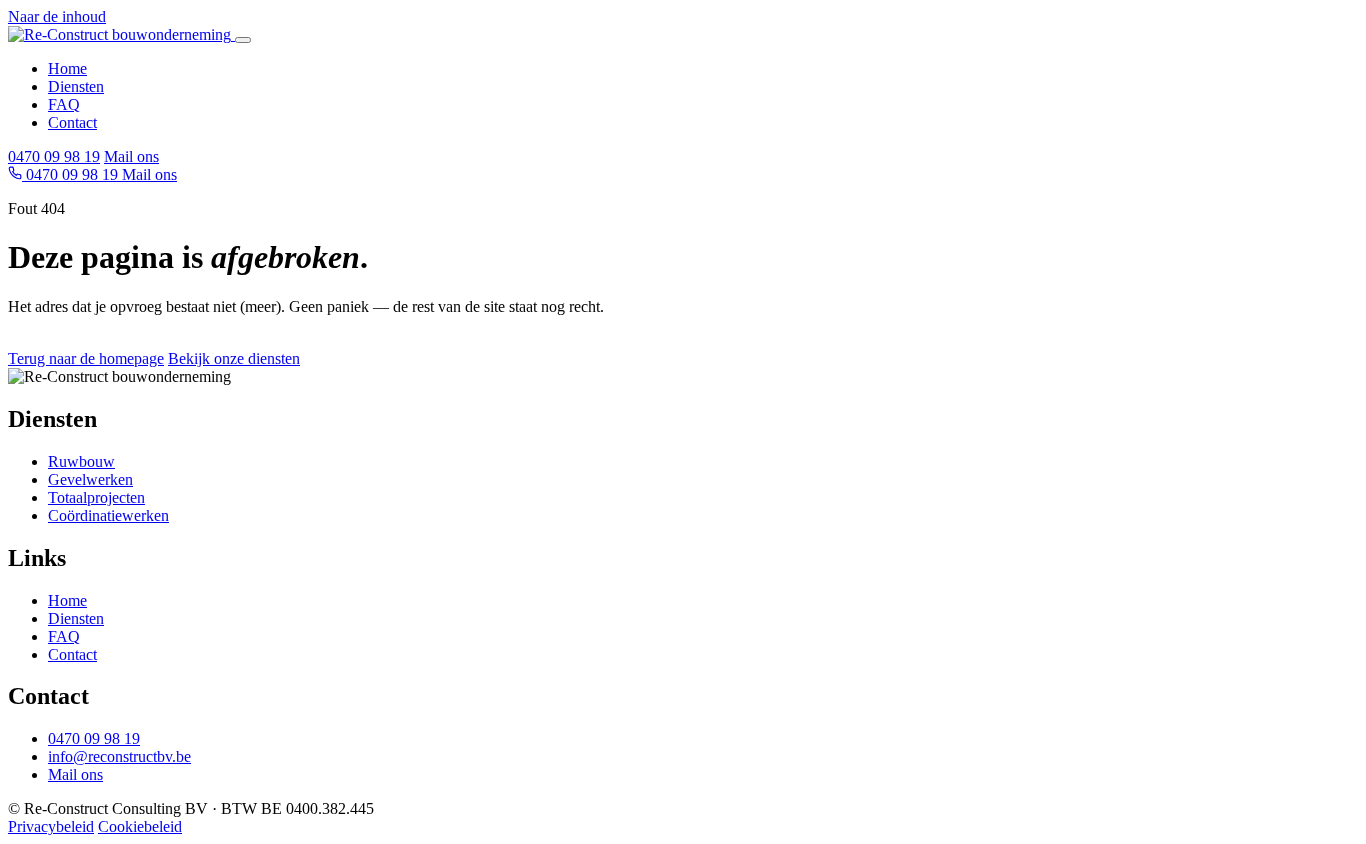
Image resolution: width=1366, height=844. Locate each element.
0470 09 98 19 (54, 156)
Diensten (76, 86)
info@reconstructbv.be (119, 756)
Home (67, 68)
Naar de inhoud (57, 16)
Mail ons (131, 156)
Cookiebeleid (140, 826)
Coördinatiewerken (108, 515)
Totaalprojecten (96, 497)
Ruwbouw (81, 461)
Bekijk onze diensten (234, 358)
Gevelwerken (90, 479)
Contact (72, 122)
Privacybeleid (51, 826)
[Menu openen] (243, 40)
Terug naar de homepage (86, 358)
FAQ (64, 104)
